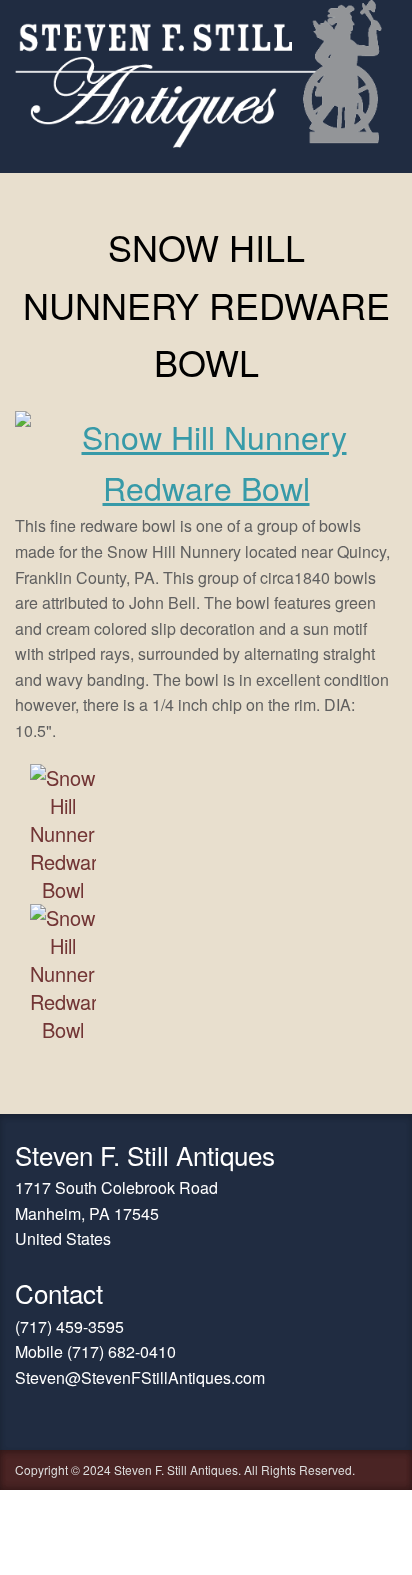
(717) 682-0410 (121, 1351)
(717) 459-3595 (69, 1326)
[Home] (198, 141)
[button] (206, 487)
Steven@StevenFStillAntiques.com (140, 1377)
